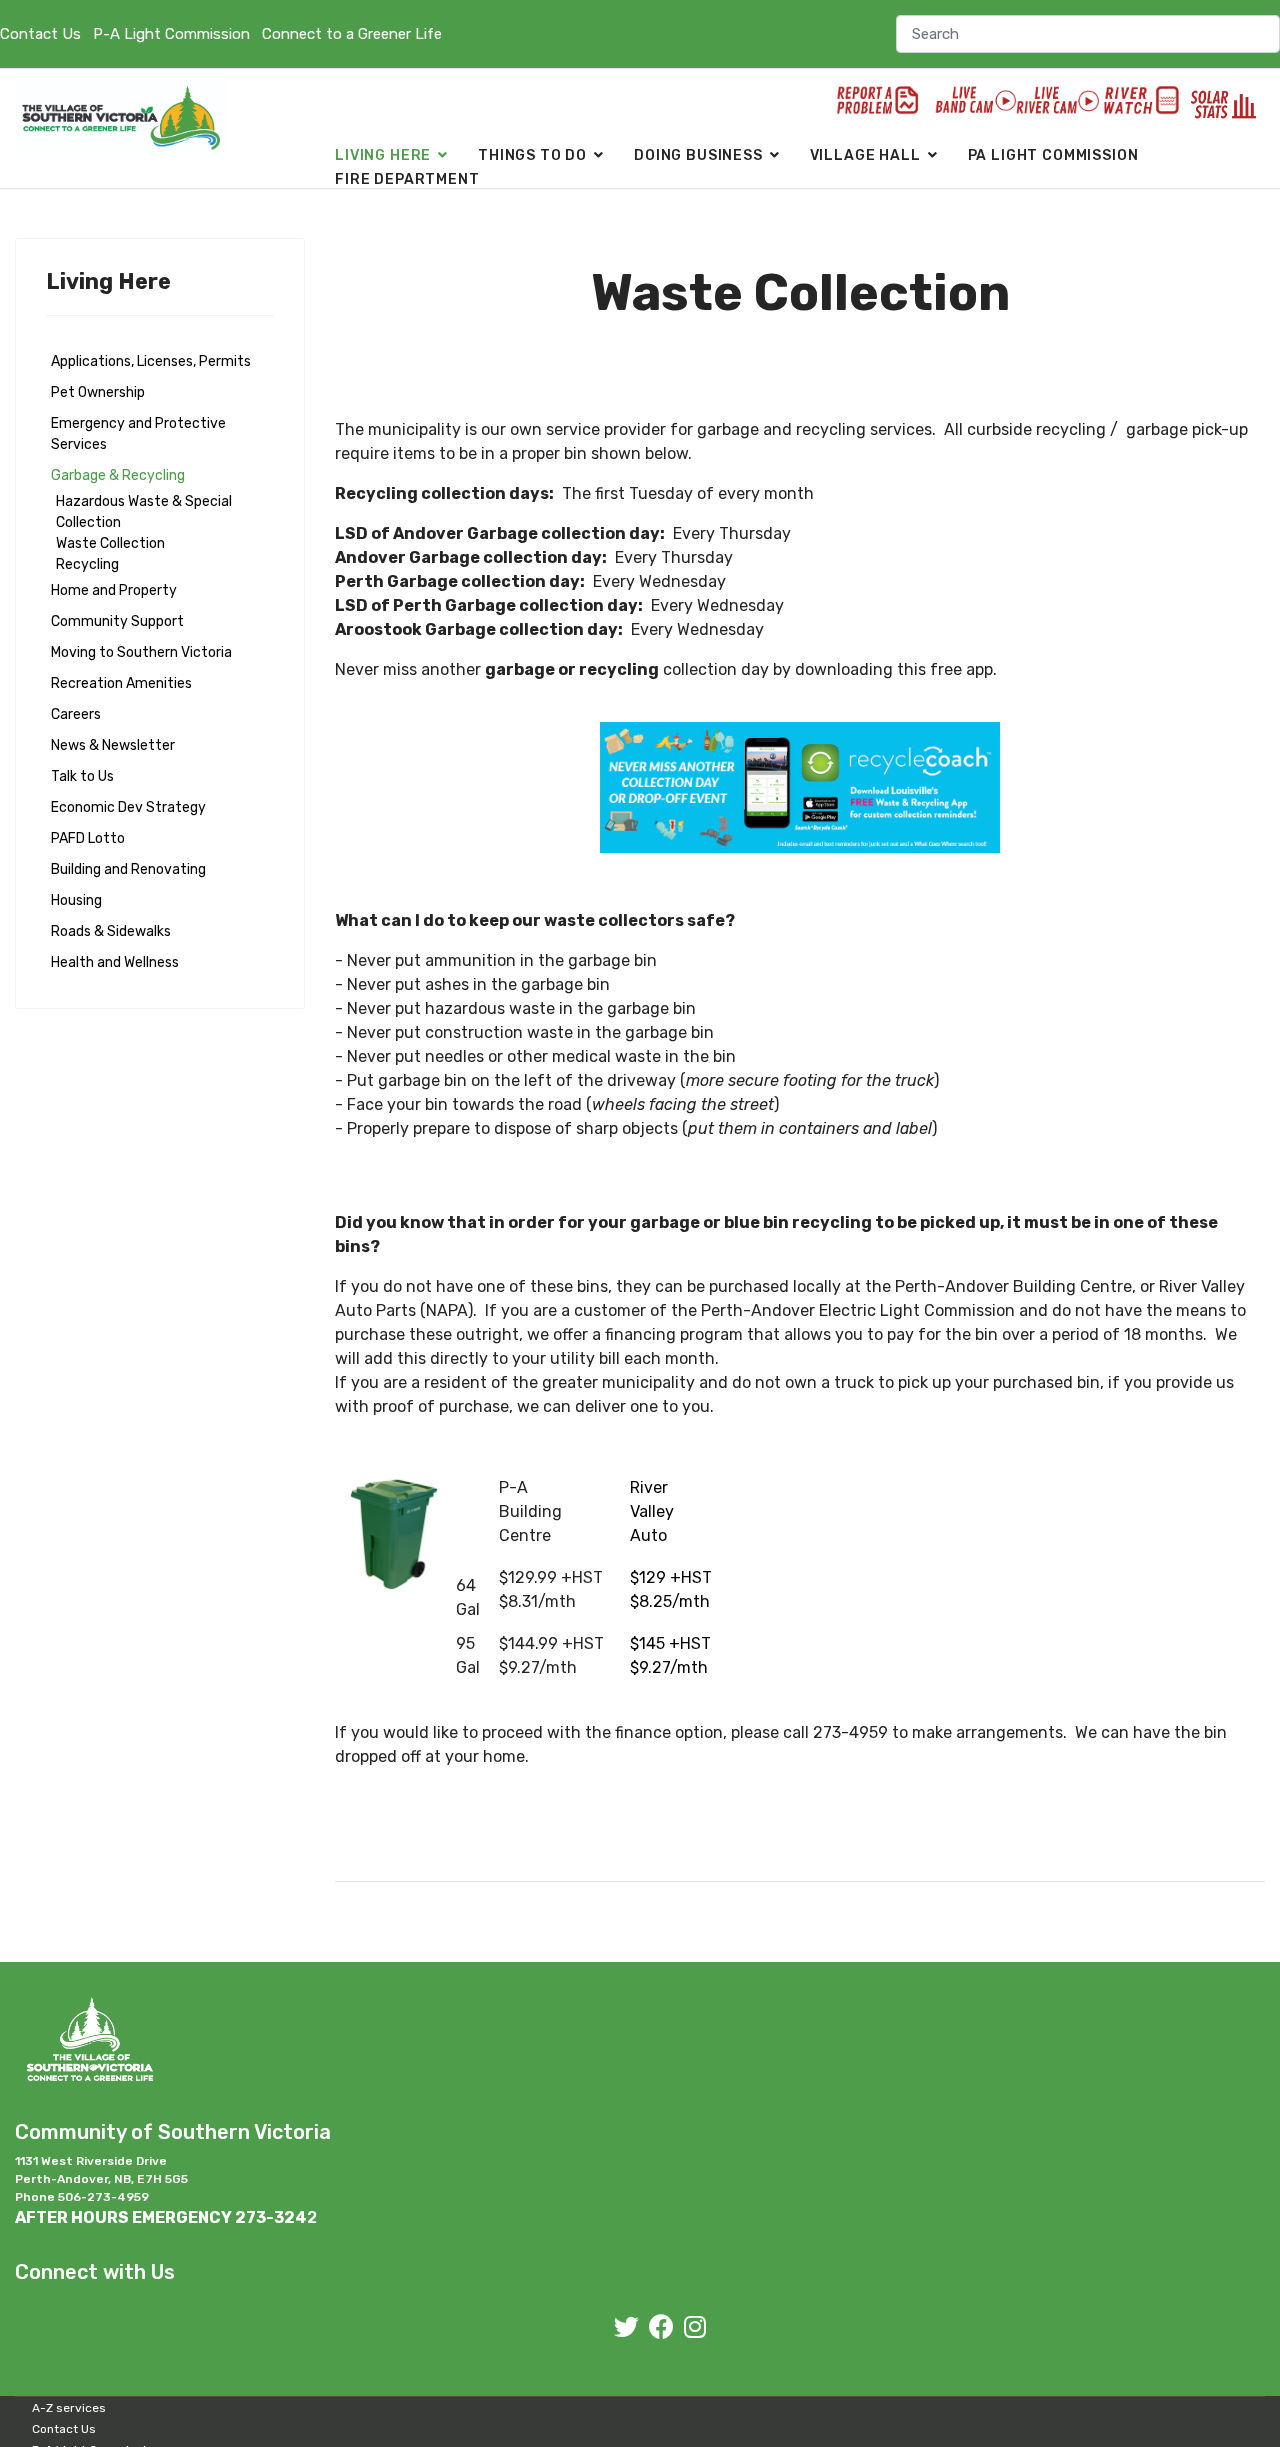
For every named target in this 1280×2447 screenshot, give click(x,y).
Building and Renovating (128, 869)
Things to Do (532, 155)
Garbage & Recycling (118, 475)
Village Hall (865, 155)
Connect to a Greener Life (352, 34)
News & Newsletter (113, 745)
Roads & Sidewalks (111, 931)
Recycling (87, 564)
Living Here (383, 155)
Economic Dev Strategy (128, 807)
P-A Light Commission (171, 34)
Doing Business (698, 155)
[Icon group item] (626, 2327)
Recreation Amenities (121, 683)
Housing (76, 900)
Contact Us (40, 34)
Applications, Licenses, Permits (151, 361)
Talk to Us (82, 776)
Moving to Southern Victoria (141, 652)
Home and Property (114, 590)
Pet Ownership (98, 392)
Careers (76, 714)
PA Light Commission (1053, 155)
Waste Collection (110, 543)
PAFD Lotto (88, 838)
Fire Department (407, 179)
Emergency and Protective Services (138, 434)
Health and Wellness (115, 962)
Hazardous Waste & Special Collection (144, 512)
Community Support (117, 621)
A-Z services (69, 2408)
